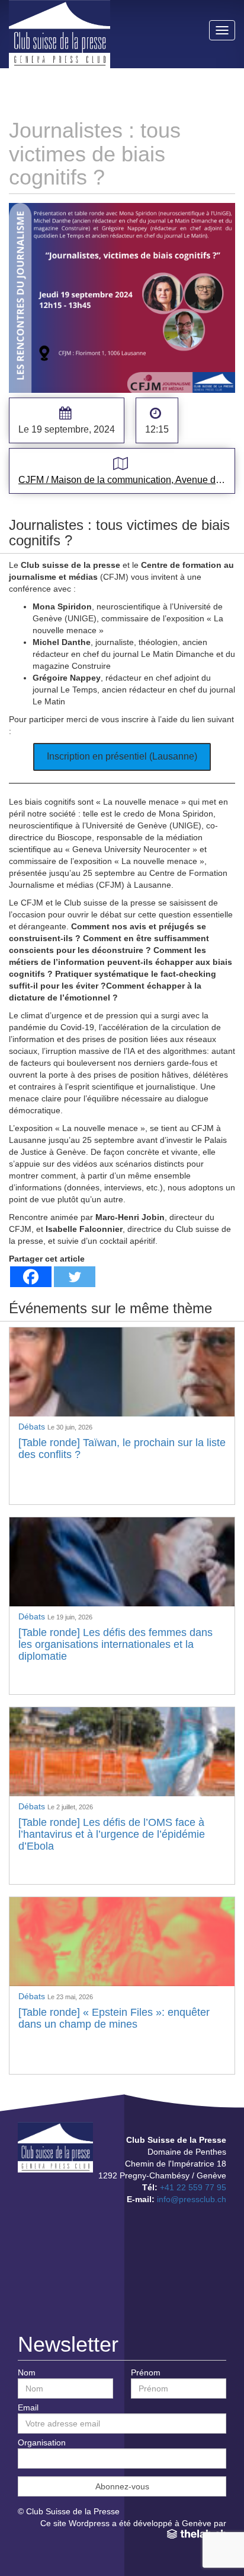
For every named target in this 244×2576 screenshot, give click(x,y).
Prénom (146, 2372)
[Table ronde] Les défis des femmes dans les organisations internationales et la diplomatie (115, 1644)
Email (28, 2407)
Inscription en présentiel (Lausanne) (122, 756)
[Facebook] (31, 1277)
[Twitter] (75, 1277)
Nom (27, 2372)
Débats (33, 1427)
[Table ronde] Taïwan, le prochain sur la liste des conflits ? (122, 1449)
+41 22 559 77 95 (193, 2187)
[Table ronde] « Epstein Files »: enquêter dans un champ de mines (114, 2018)
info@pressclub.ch (192, 2199)
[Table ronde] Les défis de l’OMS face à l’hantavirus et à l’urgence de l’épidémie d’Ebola (112, 1834)
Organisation (42, 2442)
